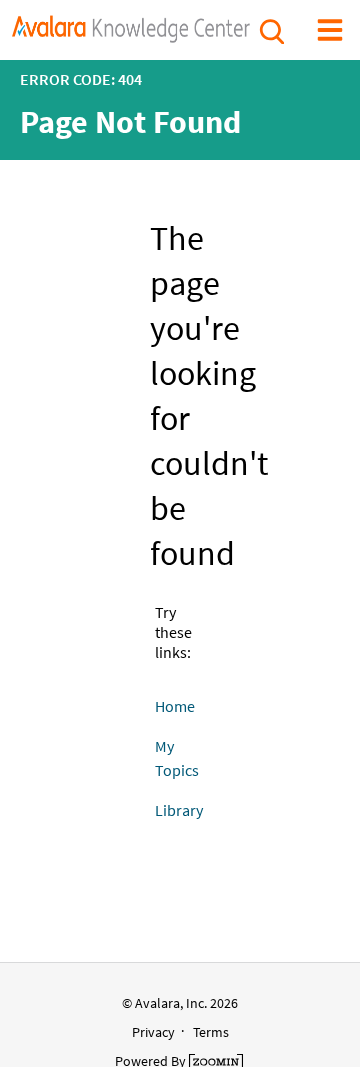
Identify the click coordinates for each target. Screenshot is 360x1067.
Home (175, 706)
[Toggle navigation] (330, 29)
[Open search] (270, 29)
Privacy (153, 1032)
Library (179, 810)
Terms (211, 1032)
